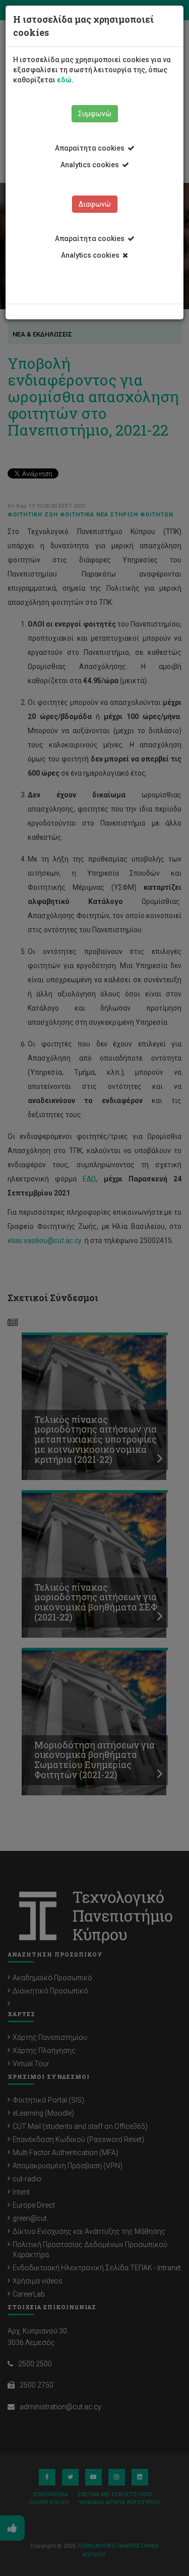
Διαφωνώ (95, 204)
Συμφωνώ (95, 114)
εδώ (64, 80)
